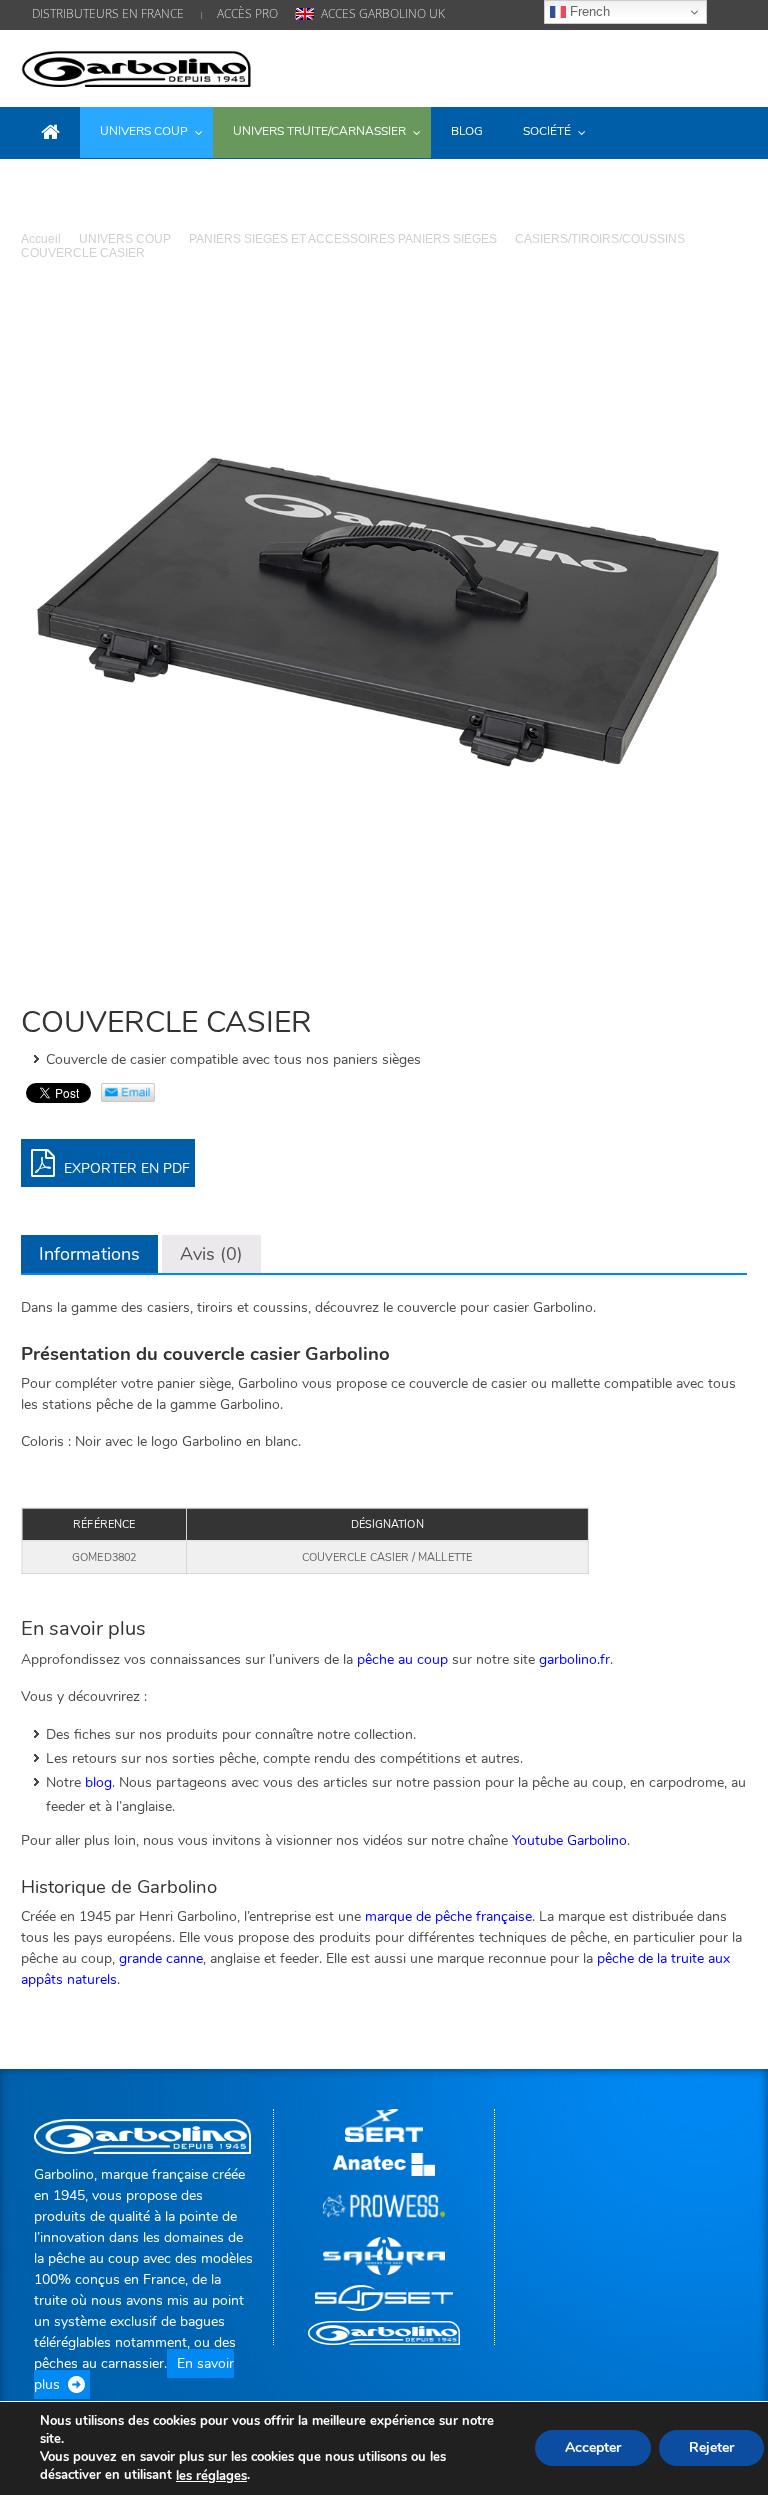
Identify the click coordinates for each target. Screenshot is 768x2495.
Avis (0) (211, 1254)
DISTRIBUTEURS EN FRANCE (108, 13)
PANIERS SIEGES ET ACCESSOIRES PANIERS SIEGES (343, 239)
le (211, 2476)
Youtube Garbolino (569, 1840)
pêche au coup (402, 1659)
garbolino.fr (574, 1659)
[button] (727, 131)
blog (98, 1782)
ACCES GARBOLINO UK (383, 13)
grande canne (161, 1958)
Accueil (41, 239)
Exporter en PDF (125, 1168)
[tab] (89, 1254)
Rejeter (711, 2448)
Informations (89, 1254)
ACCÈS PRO (247, 13)
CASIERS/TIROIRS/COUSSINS (600, 239)
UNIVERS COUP (125, 239)
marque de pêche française (448, 1916)
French (588, 11)
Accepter (593, 2448)
